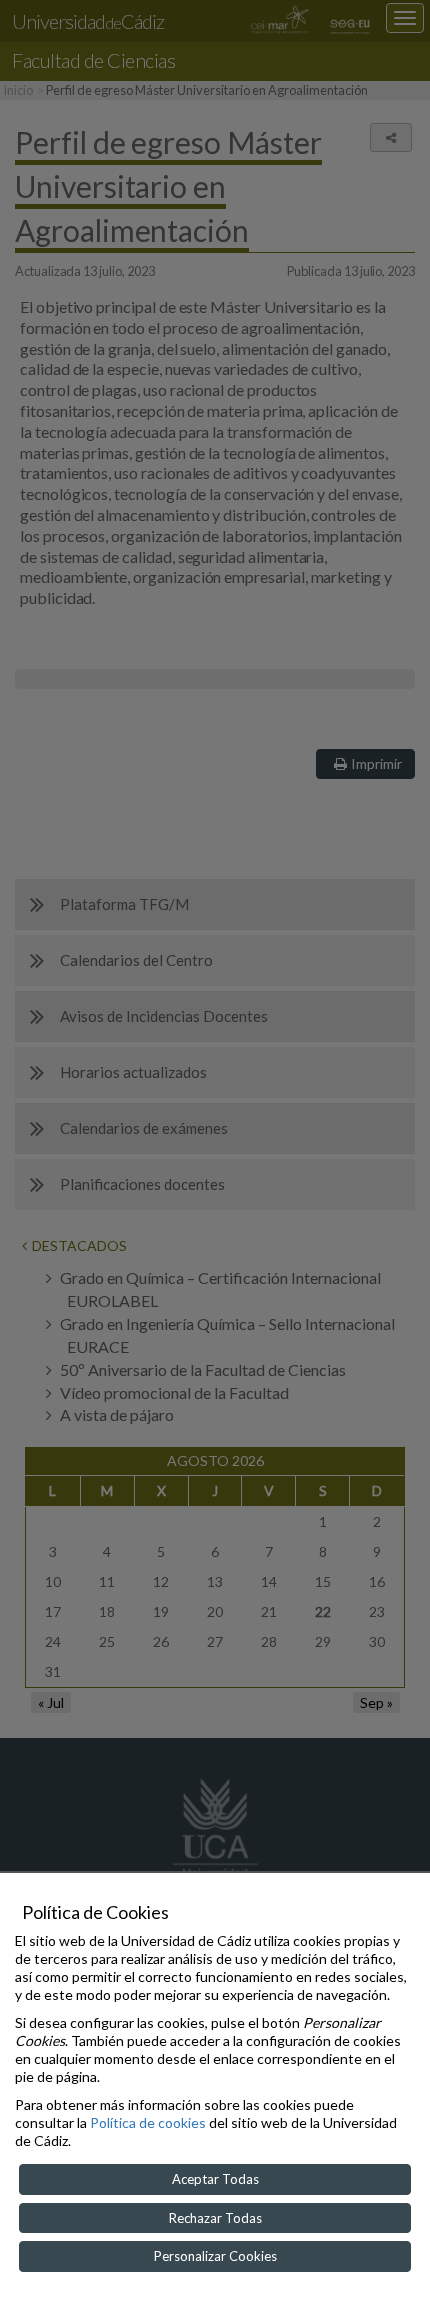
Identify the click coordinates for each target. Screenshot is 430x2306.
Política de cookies (148, 2122)
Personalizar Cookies (215, 2256)
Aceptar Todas (215, 2179)
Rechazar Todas (215, 2218)
